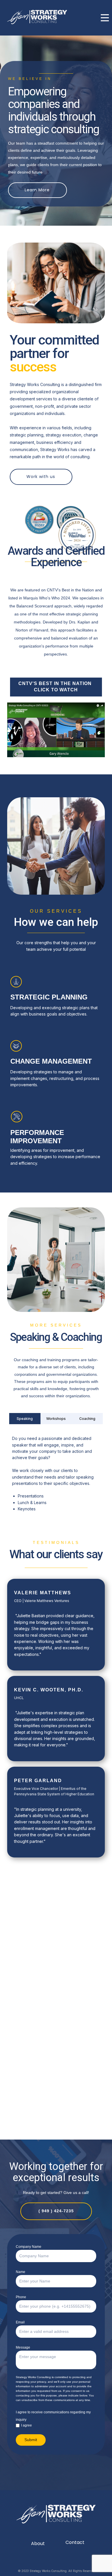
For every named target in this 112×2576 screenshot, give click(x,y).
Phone (21, 2297)
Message (23, 2347)
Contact (75, 2542)
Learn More (37, 190)
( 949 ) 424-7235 (56, 2211)
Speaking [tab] (25, 1419)
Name (21, 2272)
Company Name (29, 2247)
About (38, 2543)
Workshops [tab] (56, 1419)
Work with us (41, 477)
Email (20, 2322)
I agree (26, 2425)
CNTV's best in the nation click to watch (56, 687)
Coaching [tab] (87, 1419)
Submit (31, 2440)
